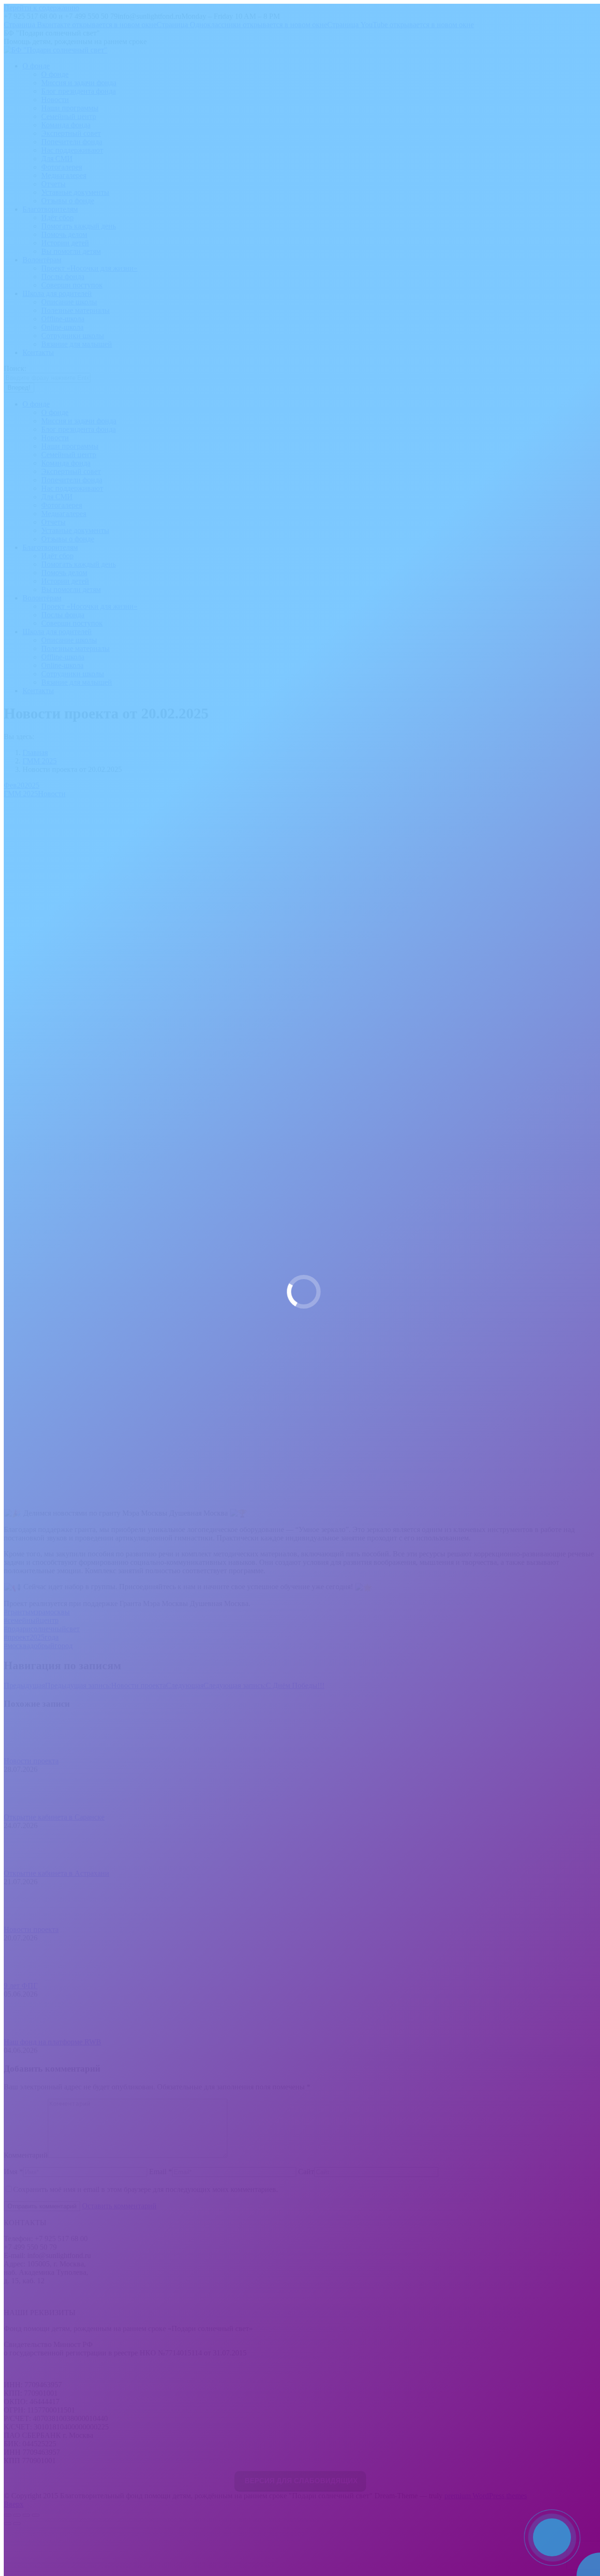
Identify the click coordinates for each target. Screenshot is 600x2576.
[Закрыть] (591, 2517)
